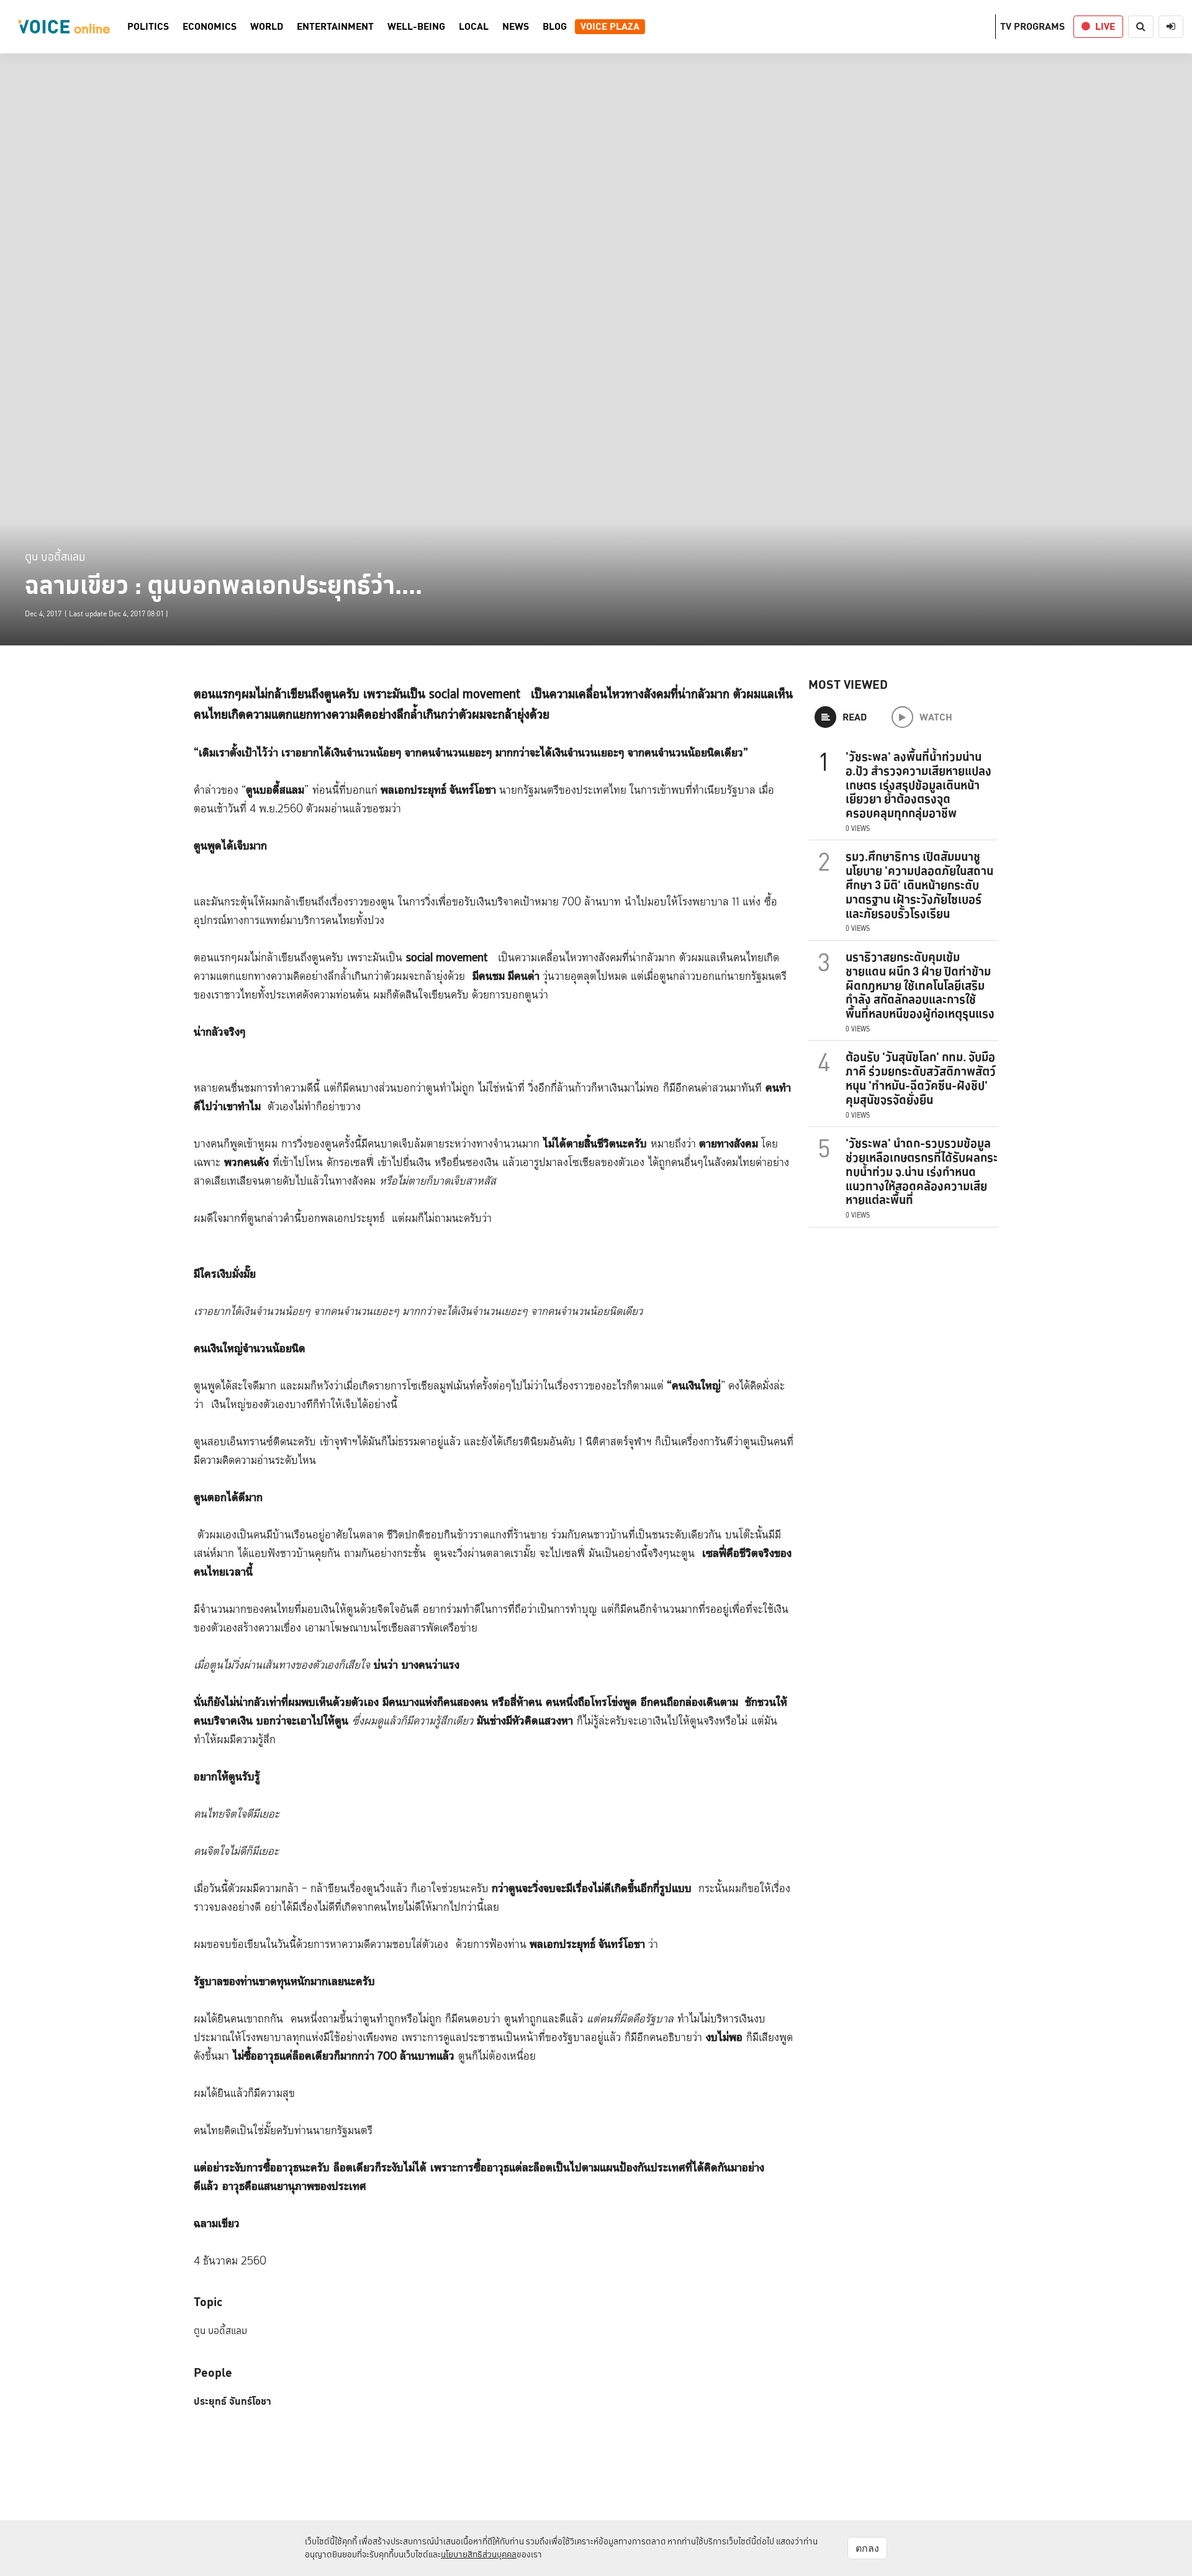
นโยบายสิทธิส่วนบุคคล (479, 2554)
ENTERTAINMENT (335, 27)
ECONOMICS (210, 27)
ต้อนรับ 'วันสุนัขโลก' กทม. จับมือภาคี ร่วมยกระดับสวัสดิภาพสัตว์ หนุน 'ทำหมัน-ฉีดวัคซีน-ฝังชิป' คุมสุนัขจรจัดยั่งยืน (921, 1078)
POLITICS (148, 27)
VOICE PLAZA (610, 27)
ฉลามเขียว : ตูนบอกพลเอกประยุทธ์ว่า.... (223, 585)
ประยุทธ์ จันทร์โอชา (233, 2402)
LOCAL (474, 27)
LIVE (1105, 26)
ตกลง (867, 2548)
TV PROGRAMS (1032, 26)
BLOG (555, 27)
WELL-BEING (416, 27)
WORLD (267, 27)
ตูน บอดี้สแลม (55, 556)
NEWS (516, 27)
